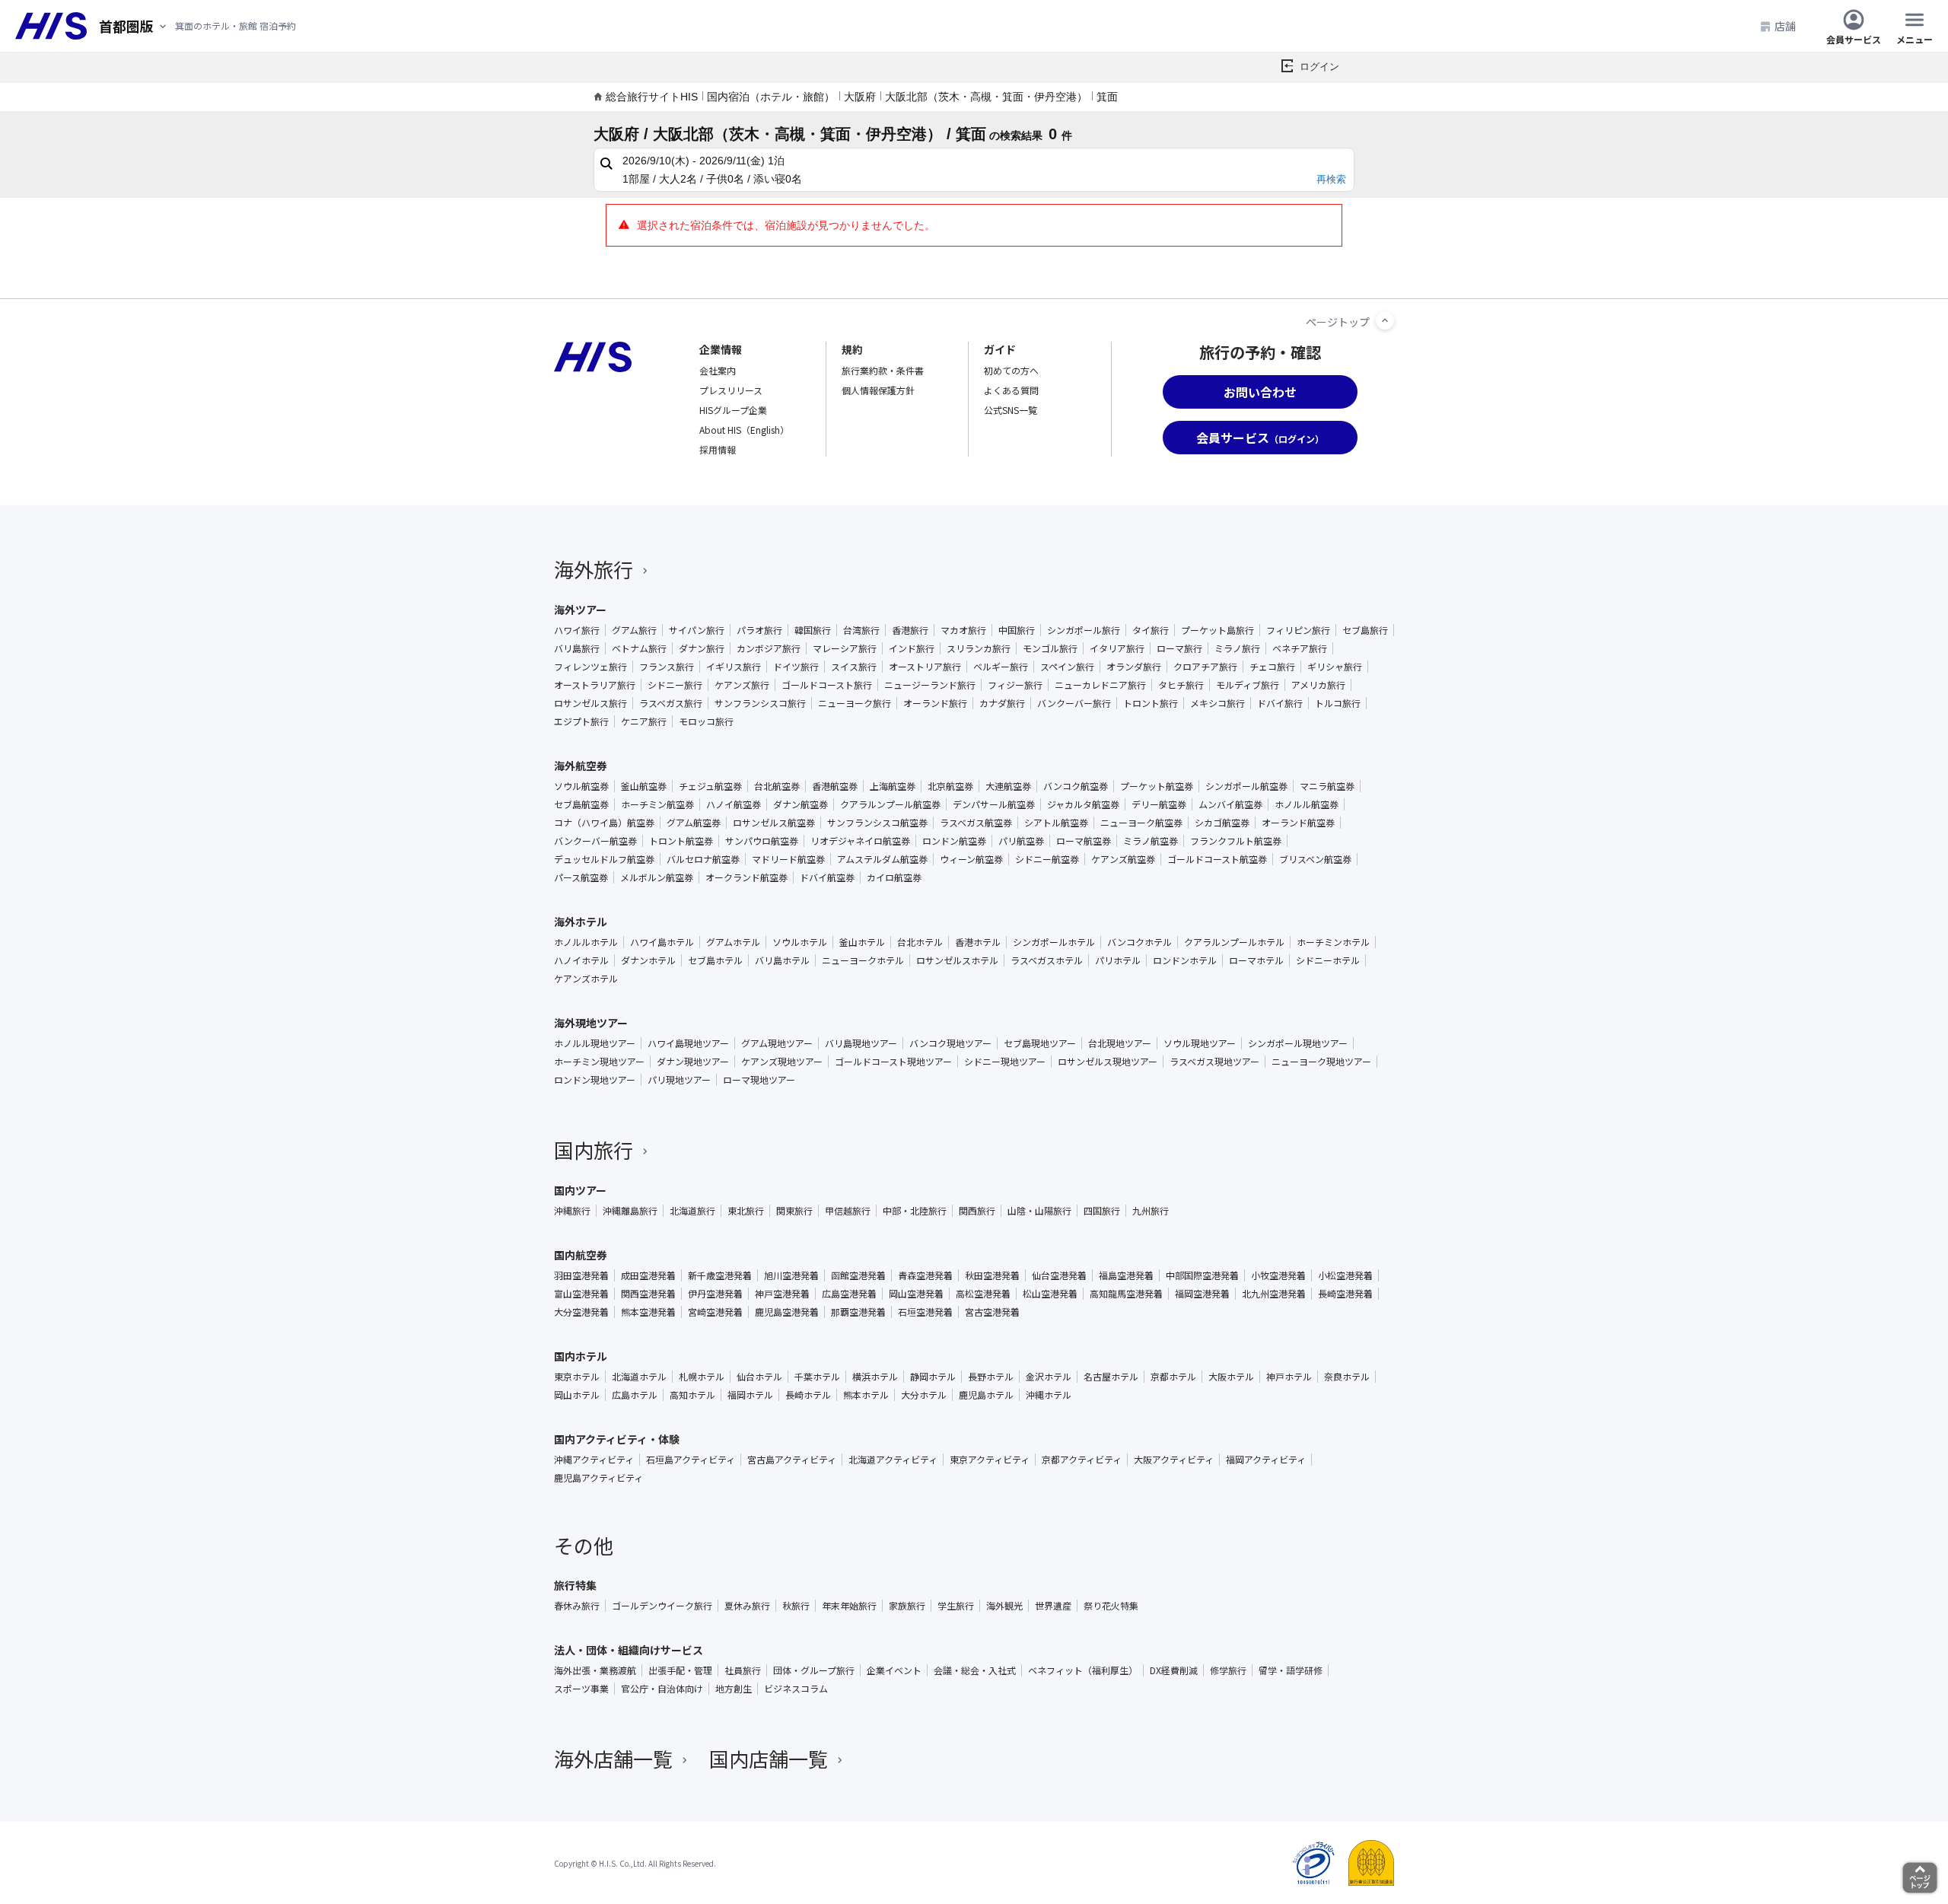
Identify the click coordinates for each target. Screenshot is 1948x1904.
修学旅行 (1228, 1670)
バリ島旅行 (577, 648)
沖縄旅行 (572, 1211)
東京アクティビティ (990, 1460)
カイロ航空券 (894, 877)
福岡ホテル (750, 1395)
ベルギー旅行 (1001, 667)
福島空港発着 (1126, 1275)
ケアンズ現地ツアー (782, 1062)
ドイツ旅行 (796, 667)
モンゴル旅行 (1050, 648)
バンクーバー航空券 (595, 841)
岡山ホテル (577, 1395)
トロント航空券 (681, 841)
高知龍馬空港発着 (1126, 1294)
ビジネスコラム (796, 1689)
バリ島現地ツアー (861, 1043)
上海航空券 (893, 786)
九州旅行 (1151, 1211)
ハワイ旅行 (577, 630)
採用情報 (718, 449)
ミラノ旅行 (1237, 648)
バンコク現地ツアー (950, 1043)
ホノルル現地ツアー (595, 1043)
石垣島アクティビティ (691, 1460)
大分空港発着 (581, 1312)
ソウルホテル (800, 942)
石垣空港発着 (925, 1312)
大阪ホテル (1231, 1377)
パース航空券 (581, 877)
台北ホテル (920, 942)
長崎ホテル (808, 1395)
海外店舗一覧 (613, 1758)
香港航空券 (835, 786)
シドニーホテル (1328, 960)
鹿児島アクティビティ (598, 1478)
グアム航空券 (694, 823)
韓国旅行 (813, 630)
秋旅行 (796, 1606)
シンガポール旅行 (1084, 630)
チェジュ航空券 (710, 786)
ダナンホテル (648, 960)
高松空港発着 (983, 1294)
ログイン (1319, 67)
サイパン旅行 (697, 630)
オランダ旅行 (1134, 667)
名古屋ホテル (1111, 1377)
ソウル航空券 (581, 786)
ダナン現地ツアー (693, 1062)
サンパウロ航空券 (762, 841)
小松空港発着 (1345, 1275)
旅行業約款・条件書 (883, 370)
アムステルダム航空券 (882, 859)
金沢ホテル (1049, 1377)
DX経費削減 (1174, 1670)
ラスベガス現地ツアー (1214, 1062)
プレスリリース (731, 390)
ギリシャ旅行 (1335, 667)
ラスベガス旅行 (671, 703)
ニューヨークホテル (863, 960)
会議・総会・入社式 (975, 1670)
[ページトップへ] (1385, 320)
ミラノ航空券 (1151, 841)
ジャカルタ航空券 (1083, 804)
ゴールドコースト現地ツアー (893, 1062)
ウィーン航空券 (971, 859)
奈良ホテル (1347, 1377)
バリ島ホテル (782, 960)
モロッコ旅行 (706, 721)
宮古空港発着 (992, 1312)
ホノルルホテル (586, 942)
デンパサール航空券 (994, 804)
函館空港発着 (858, 1275)
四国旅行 (1102, 1211)
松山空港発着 (1050, 1294)
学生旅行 (956, 1606)
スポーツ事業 (581, 1689)
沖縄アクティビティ (594, 1460)
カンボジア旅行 (769, 648)
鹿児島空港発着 (787, 1312)
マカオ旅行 (963, 630)
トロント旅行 (1151, 703)
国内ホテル (581, 1356)
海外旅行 (594, 569)
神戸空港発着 (782, 1294)
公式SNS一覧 (1011, 410)
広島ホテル (635, 1395)
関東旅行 (794, 1211)
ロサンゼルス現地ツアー (1108, 1062)
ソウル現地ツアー (1200, 1043)
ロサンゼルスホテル (957, 960)
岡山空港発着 (916, 1294)
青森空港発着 (925, 1275)
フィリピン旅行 (1298, 630)
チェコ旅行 (1272, 667)
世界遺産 (1053, 1606)
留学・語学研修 (1291, 1670)
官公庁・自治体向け (662, 1689)
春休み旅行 (577, 1606)
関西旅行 (977, 1211)
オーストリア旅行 (925, 667)
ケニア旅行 (644, 721)
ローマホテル (1256, 960)
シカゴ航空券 (1222, 823)
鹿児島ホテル (986, 1395)
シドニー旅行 (675, 685)
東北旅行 (746, 1211)
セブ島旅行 (1365, 630)
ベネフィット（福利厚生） (1083, 1670)
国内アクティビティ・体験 (617, 1439)
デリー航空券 (1159, 804)
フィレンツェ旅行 (590, 667)
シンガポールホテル (1054, 942)
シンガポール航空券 (1246, 786)
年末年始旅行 (849, 1606)
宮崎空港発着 (715, 1312)
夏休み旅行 (747, 1606)
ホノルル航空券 (1307, 804)
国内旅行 (594, 1149)
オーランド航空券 (1298, 823)
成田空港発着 (648, 1275)
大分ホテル (924, 1395)
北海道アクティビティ (893, 1460)
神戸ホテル (1289, 1377)
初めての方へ (1011, 370)
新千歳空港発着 (720, 1275)
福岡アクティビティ (1266, 1460)
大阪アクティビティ (1174, 1460)
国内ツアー (580, 1190)
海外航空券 (581, 766)
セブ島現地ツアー (1040, 1043)
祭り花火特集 (1111, 1606)
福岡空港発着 (1202, 1294)
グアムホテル (733, 942)
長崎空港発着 (1345, 1294)
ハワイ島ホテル (662, 942)
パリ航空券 (1021, 841)
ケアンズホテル (586, 979)
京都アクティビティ (1082, 1460)
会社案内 (718, 370)
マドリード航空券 (788, 859)
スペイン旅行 (1067, 667)
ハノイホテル (581, 960)
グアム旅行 (634, 630)
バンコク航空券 (1076, 786)
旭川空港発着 (791, 1275)
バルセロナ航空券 (703, 859)
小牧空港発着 (1278, 1275)
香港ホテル (978, 942)
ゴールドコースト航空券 (1217, 859)
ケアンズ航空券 (1123, 859)
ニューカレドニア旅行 (1100, 685)
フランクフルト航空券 (1236, 841)
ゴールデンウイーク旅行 (662, 1606)
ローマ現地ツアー (759, 1080)
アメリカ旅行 (1318, 685)
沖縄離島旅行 (630, 1211)
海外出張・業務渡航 (595, 1670)
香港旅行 (910, 630)
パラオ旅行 (759, 630)
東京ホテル (577, 1377)
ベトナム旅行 (639, 648)
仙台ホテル (759, 1377)
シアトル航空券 (1056, 823)
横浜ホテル (875, 1377)
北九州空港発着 (1274, 1294)
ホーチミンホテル (1333, 942)
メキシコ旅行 (1217, 703)
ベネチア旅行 (1300, 648)
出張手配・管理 (680, 1670)
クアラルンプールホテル (1234, 942)
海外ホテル (581, 922)
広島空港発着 (849, 1294)
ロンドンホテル (1185, 960)
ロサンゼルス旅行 (590, 703)
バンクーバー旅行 (1074, 703)
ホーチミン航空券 (657, 804)
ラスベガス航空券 (976, 823)
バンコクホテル (1140, 942)
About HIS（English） (744, 430)
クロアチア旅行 (1205, 667)
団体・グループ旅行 (814, 1670)
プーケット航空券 (1157, 786)
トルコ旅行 (1338, 703)
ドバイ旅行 (1280, 703)
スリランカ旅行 (979, 648)
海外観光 (1004, 1606)
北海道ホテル (639, 1377)
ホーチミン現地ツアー (599, 1062)
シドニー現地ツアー (1005, 1062)
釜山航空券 (644, 786)
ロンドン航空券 (954, 841)
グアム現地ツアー (777, 1043)
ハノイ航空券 (734, 804)
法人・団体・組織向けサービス (629, 1650)
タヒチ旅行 (1181, 685)
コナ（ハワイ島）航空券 (604, 823)
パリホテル (1118, 960)
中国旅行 (1017, 630)
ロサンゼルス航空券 (774, 823)
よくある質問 (1011, 390)
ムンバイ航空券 (1230, 804)
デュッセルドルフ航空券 (604, 859)
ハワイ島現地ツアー (688, 1043)
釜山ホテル (862, 942)
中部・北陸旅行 (915, 1211)
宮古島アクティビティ (792, 1460)
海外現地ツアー (591, 1023)
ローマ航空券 (1084, 841)
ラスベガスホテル (1047, 960)
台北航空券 (777, 786)
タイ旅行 (1151, 630)
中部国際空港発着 (1202, 1275)
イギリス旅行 (734, 667)
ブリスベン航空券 (1315, 859)
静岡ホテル (933, 1377)
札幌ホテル (702, 1377)
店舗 (1785, 26)
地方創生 (734, 1689)
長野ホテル (991, 1377)
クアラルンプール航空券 (890, 804)
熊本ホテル (866, 1395)
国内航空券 (581, 1255)
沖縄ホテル (1049, 1395)
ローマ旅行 (1179, 648)
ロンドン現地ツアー (595, 1080)
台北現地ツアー (1120, 1043)
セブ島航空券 (581, 804)
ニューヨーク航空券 (1141, 823)
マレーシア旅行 (845, 648)
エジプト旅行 (581, 721)
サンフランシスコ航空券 (877, 823)
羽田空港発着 (581, 1275)
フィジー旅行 (1015, 685)
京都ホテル (1173, 1377)
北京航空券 (950, 786)
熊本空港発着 (648, 1312)
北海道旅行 (692, 1211)
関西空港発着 (648, 1294)
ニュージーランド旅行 (930, 685)
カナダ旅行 (1002, 703)
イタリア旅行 (1117, 648)
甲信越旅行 (848, 1211)
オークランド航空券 (746, 877)
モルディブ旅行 (1248, 685)
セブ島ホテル (715, 960)
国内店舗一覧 (769, 1758)
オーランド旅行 (935, 703)
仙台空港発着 (1059, 1275)
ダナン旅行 (702, 648)
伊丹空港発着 (715, 1294)
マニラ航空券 (1327, 786)
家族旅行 (907, 1606)
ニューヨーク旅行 (855, 703)
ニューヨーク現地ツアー (1321, 1062)
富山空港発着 (581, 1294)
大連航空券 (1008, 786)
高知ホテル (692, 1395)
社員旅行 (743, 1670)
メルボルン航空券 (657, 877)
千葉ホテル (817, 1377)
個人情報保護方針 (878, 390)
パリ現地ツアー (679, 1080)
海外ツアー (580, 610)
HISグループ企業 (733, 410)
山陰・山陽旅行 (1039, 1211)
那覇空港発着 (858, 1312)
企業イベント (894, 1670)
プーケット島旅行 (1217, 630)
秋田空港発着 (992, 1275)
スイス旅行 (854, 667)
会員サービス (1854, 38)
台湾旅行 (861, 630)
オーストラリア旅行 (595, 685)
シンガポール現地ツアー (1298, 1043)
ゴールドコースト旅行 (827, 685)
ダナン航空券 (801, 804)
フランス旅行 (667, 667)
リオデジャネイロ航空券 (860, 841)
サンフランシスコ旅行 (760, 703)
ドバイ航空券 (827, 877)
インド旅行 (912, 648)
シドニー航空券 (1047, 859)
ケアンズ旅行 (742, 685)
